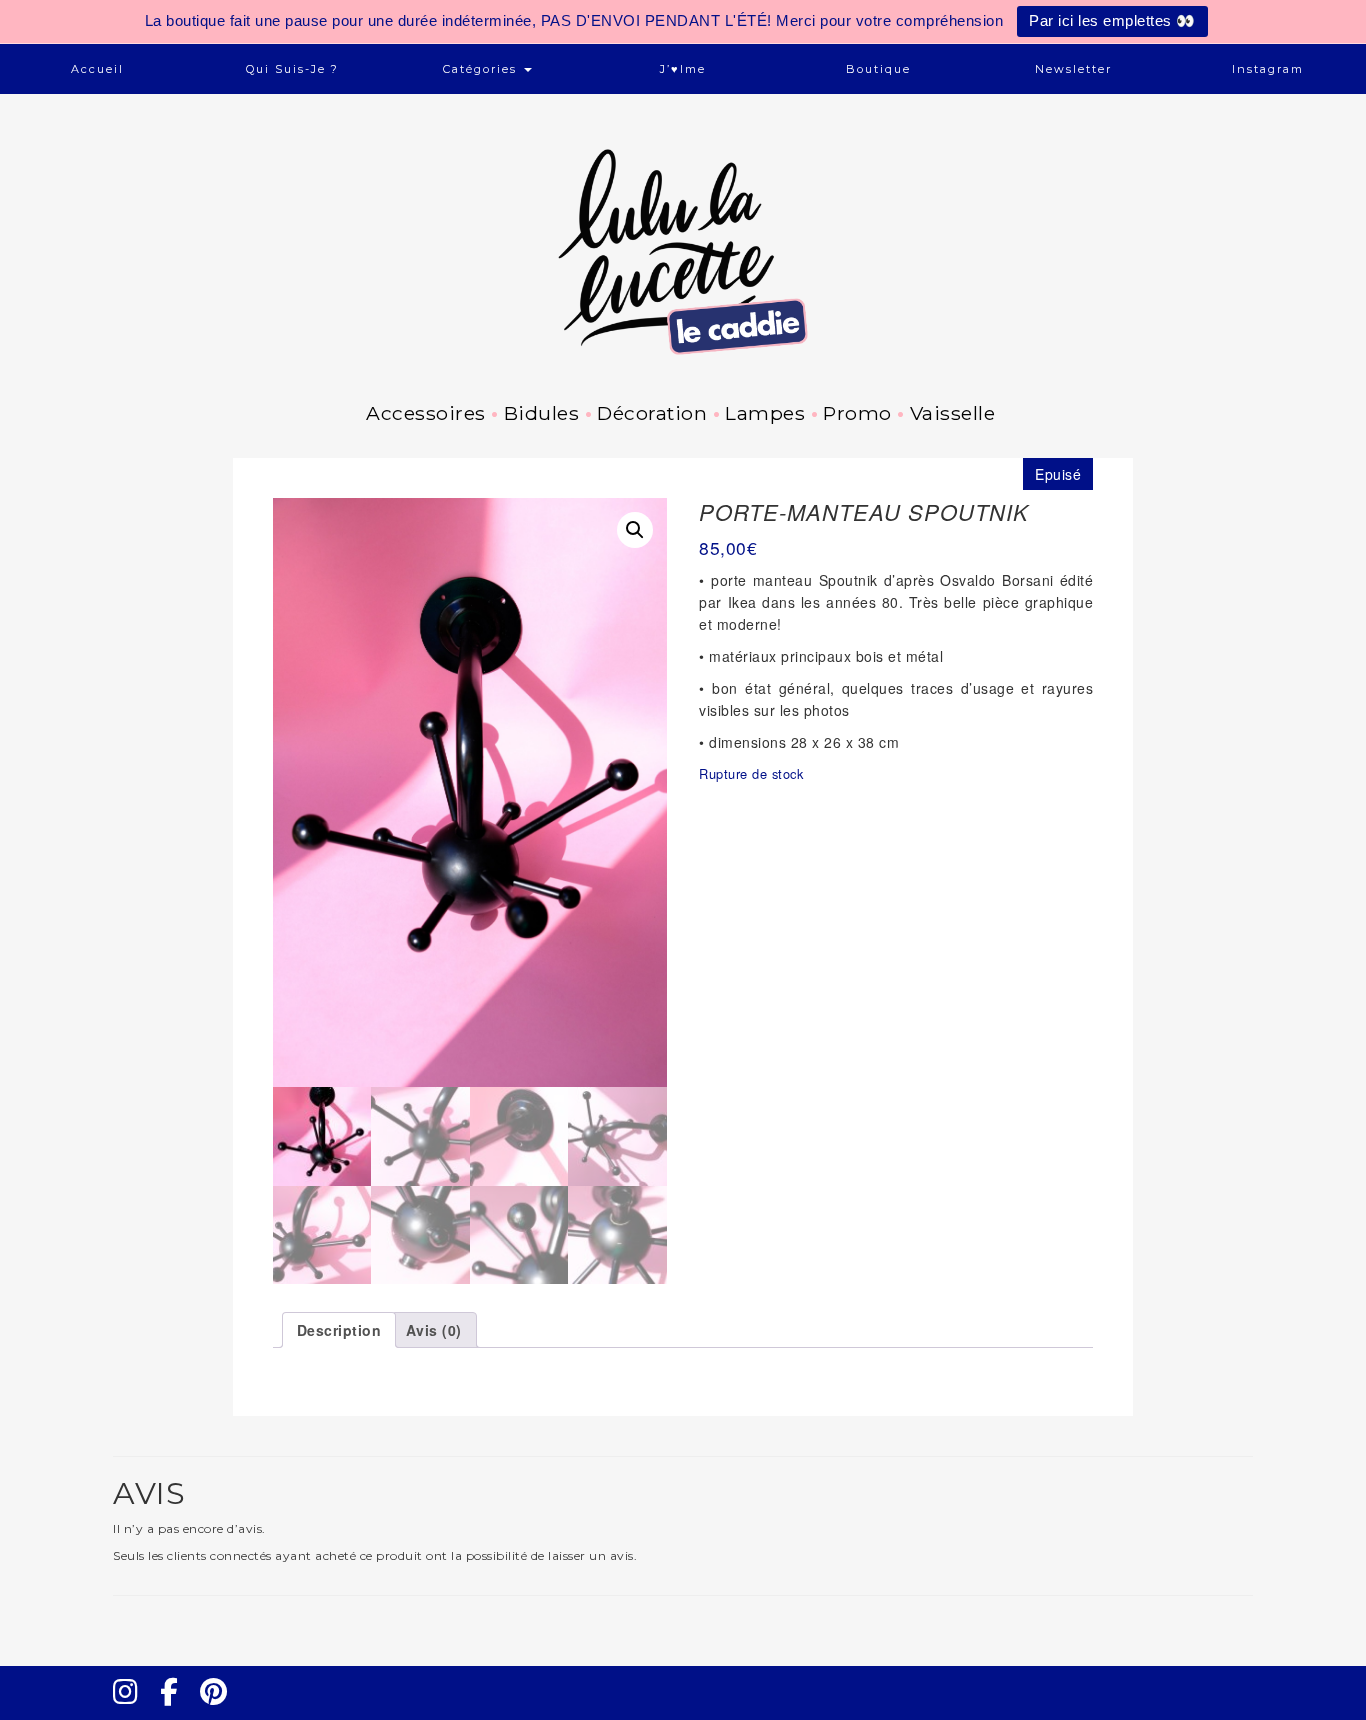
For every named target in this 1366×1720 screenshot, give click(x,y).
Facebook (177, 1710)
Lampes (765, 413)
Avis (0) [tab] (434, 1330)
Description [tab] (339, 1330)
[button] (635, 530)
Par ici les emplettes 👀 (1112, 20)
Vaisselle (952, 413)
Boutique (878, 69)
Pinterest (220, 1710)
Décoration (652, 413)
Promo (857, 413)
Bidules (541, 413)
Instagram (1268, 69)
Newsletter (1073, 69)
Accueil (97, 69)
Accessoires (426, 413)
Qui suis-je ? (292, 69)
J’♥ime (683, 69)
